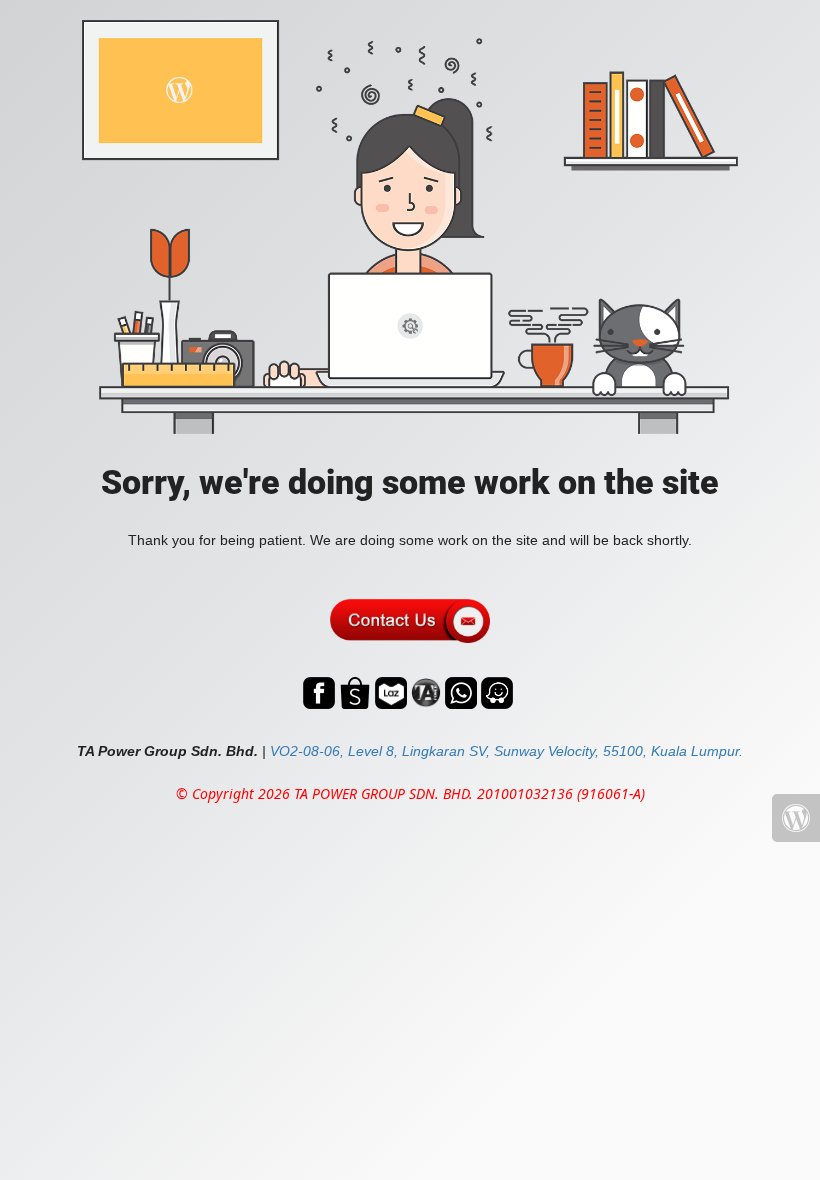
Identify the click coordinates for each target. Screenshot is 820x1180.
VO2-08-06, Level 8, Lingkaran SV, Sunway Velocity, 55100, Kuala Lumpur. (506, 751)
